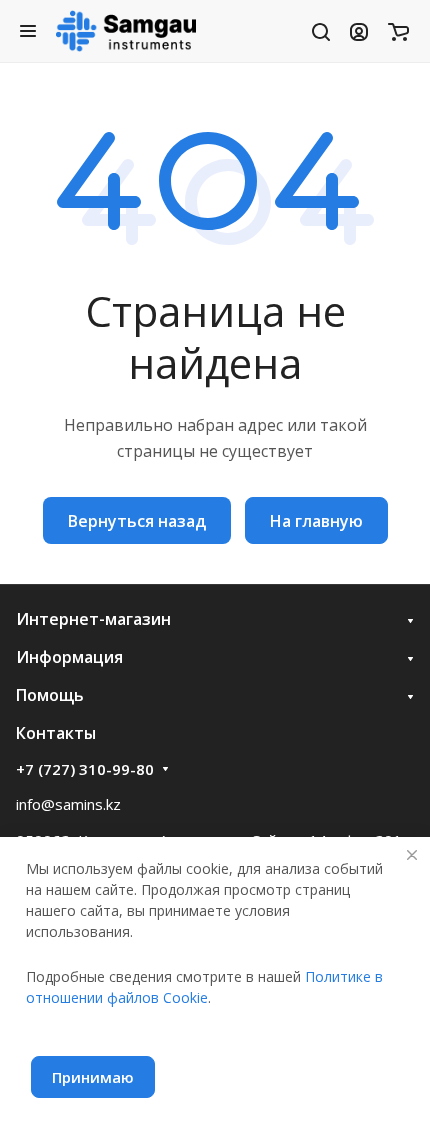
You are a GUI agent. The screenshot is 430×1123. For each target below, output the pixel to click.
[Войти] (359, 31)
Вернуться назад (137, 521)
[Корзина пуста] (398, 31)
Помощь (50, 695)
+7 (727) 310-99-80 (85, 769)
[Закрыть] (412, 855)
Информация (69, 657)
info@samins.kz (68, 804)
